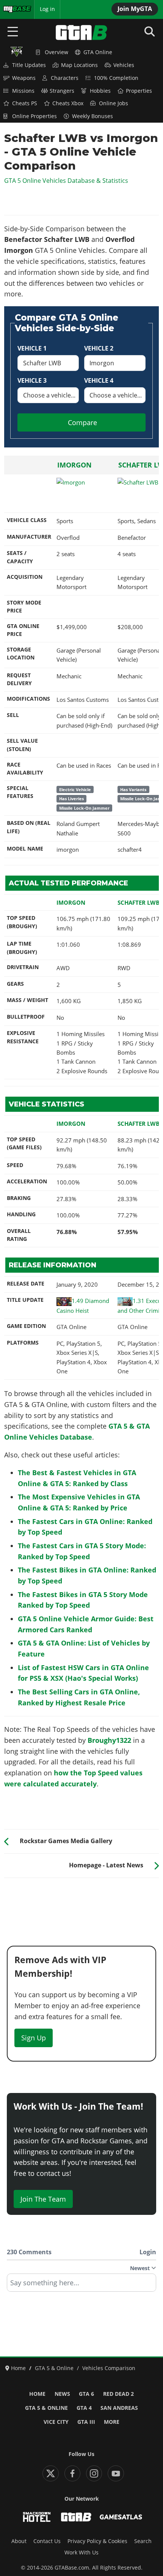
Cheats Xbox (68, 103)
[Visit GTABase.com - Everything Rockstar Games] (76, 2517)
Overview (56, 52)
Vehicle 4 (99, 380)
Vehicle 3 (32, 380)
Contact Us (47, 2541)
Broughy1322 (109, 1740)
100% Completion (116, 78)
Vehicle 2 (99, 348)
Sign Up (34, 2038)
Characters (65, 78)
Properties (139, 91)
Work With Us (81, 2553)
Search (143, 2541)
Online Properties (34, 116)
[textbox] (81, 2285)
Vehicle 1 (32, 348)
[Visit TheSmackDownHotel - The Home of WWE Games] (37, 2517)
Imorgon (74, 465)
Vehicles (124, 65)
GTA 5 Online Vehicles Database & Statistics (66, 181)
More (112, 2422)
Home (37, 2394)
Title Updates (29, 65)
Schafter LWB (139, 902)
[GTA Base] (81, 33)
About (19, 2541)
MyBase (13, 9)
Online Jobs (114, 103)
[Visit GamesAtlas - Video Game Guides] (121, 2517)
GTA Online (98, 52)
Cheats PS (25, 103)
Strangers (62, 91)
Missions (23, 91)
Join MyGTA (135, 9)
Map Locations (79, 65)
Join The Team (43, 2199)
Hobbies (100, 91)
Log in (47, 9)
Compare (82, 422)
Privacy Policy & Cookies (97, 2541)
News (62, 2394)
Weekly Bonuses (92, 116)
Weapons (24, 78)
